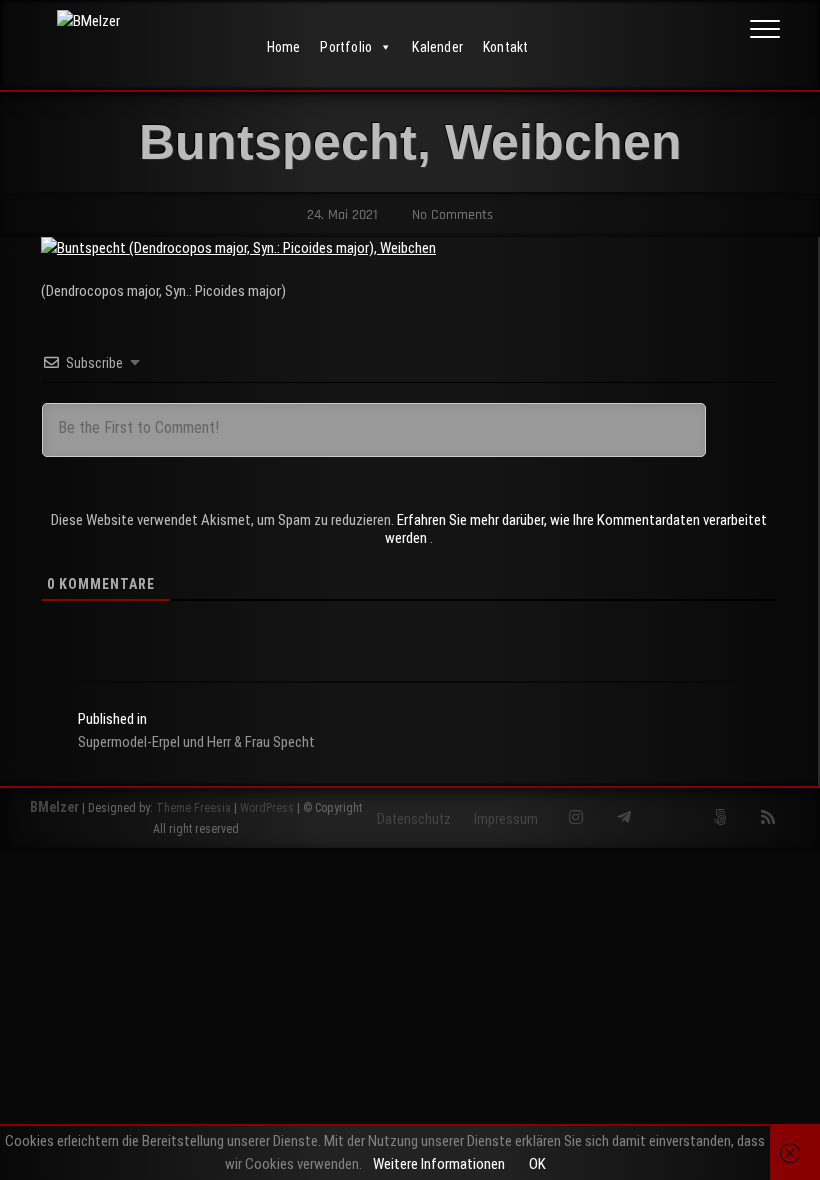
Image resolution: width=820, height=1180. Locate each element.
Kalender (437, 47)
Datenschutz (414, 819)
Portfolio (346, 47)
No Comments (450, 215)
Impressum (506, 819)
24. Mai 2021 (340, 215)
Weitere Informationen (439, 1164)
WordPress (267, 808)
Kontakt (505, 47)
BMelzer (54, 807)
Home (284, 47)
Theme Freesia (193, 808)
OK (537, 1164)
